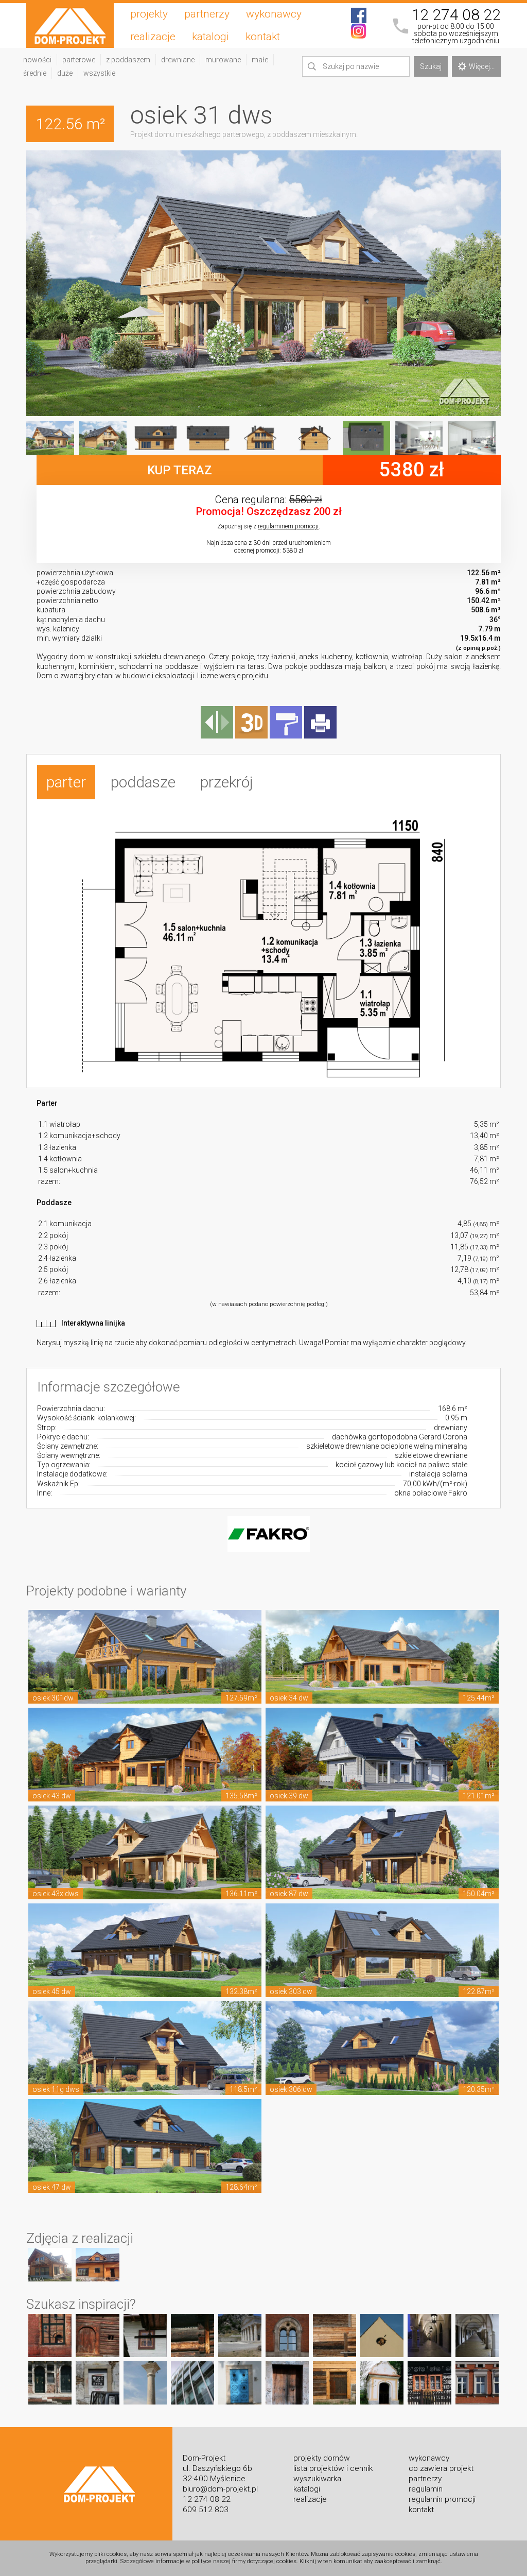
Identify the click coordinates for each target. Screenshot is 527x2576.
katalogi (210, 37)
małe (260, 60)
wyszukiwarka (317, 2479)
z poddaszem (128, 60)
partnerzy (207, 14)
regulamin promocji (442, 2499)
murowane (223, 60)
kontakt (263, 37)
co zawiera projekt (441, 2468)
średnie (35, 73)
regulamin (426, 2489)
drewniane (178, 60)
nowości (37, 60)
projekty (149, 14)
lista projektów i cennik (333, 2468)
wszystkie (99, 73)
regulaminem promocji (288, 526)
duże (65, 73)
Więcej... (482, 66)
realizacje (153, 37)
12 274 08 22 (456, 15)
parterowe (79, 60)
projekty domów (322, 2458)
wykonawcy (274, 14)
